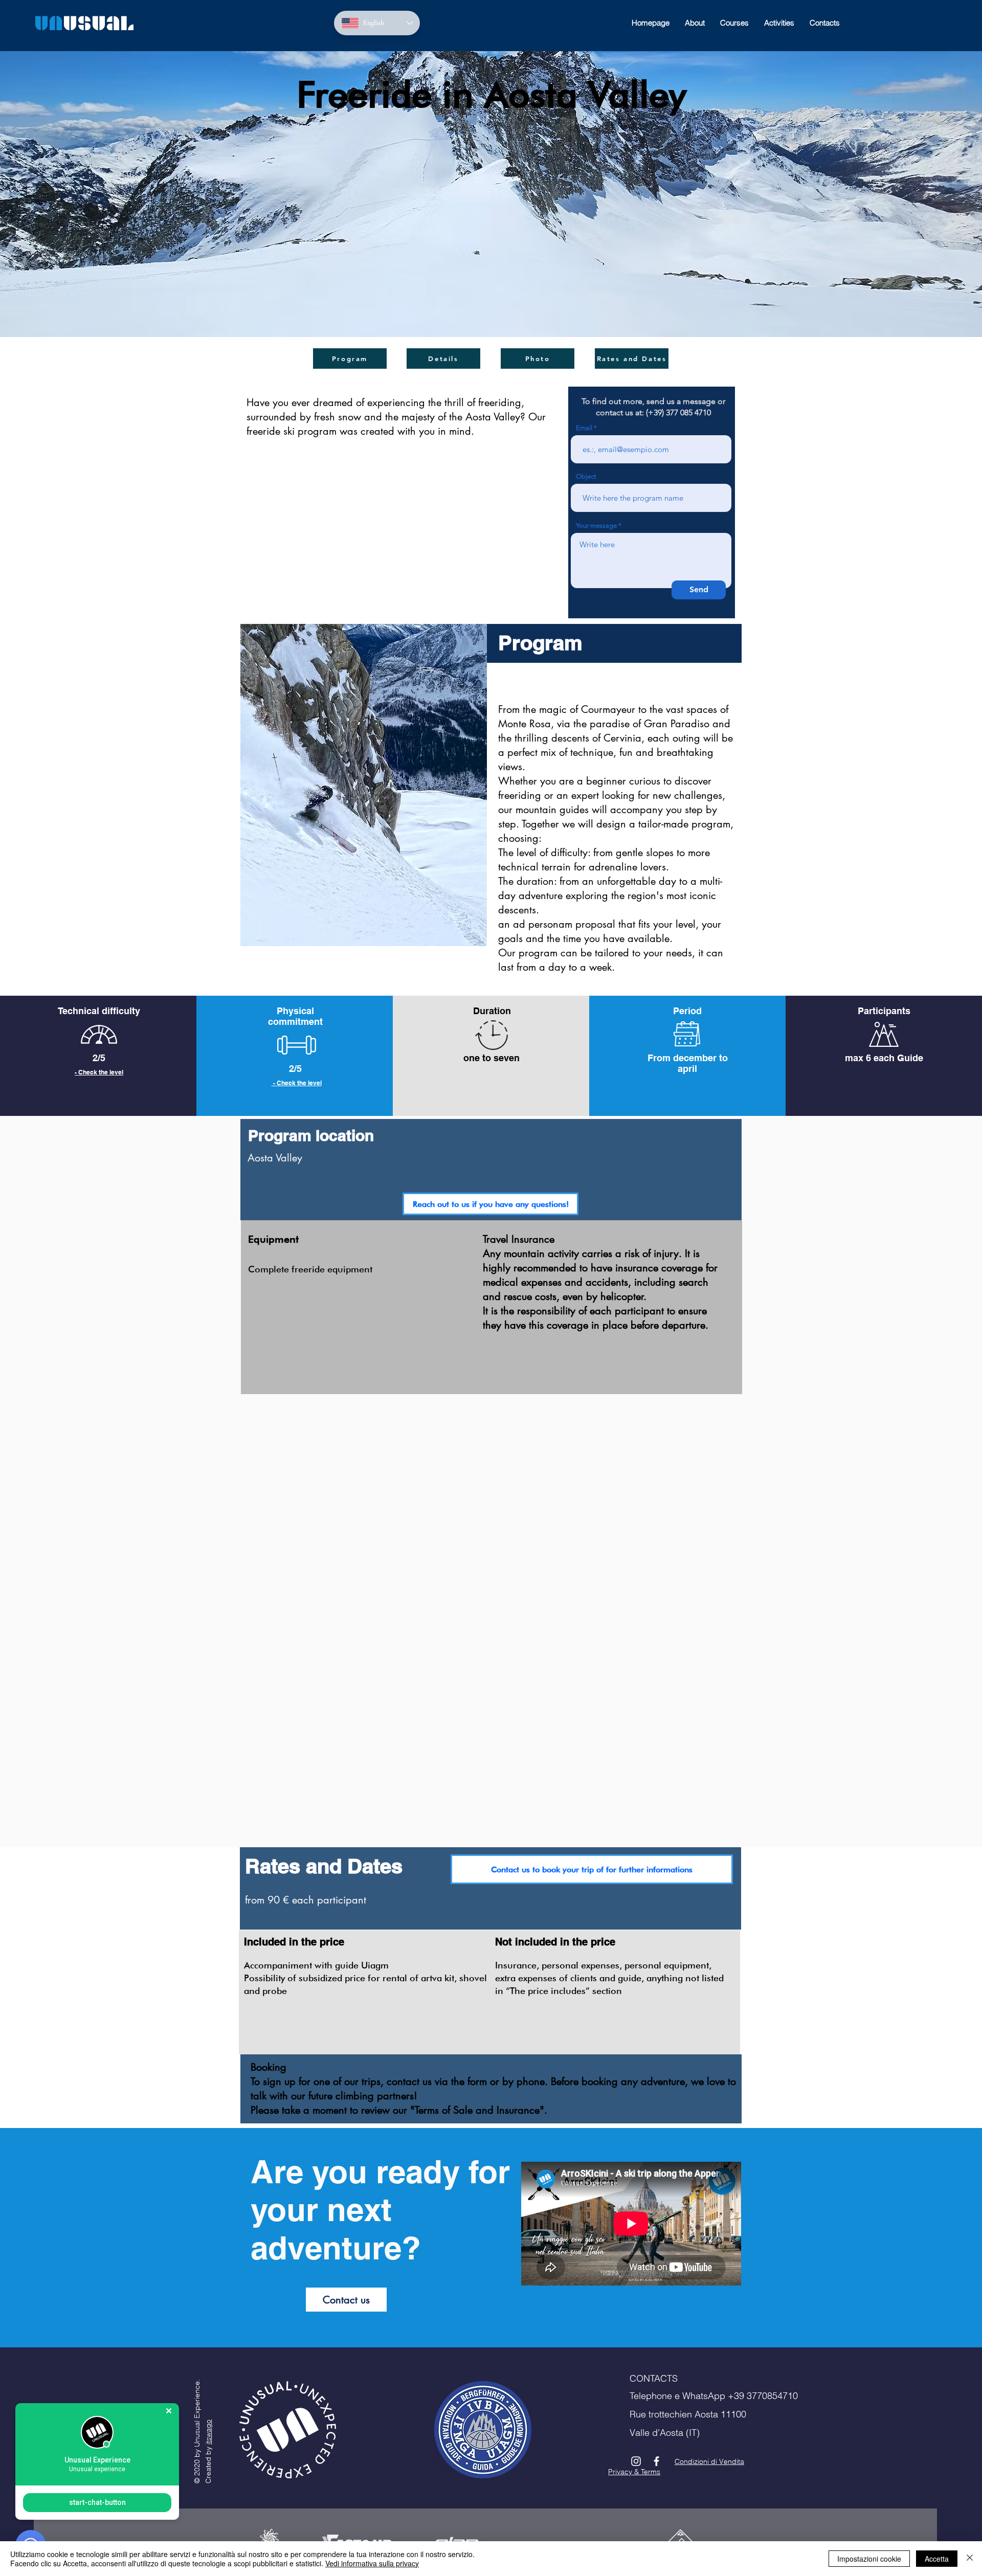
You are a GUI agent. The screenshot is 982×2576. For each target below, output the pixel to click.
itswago (208, 2432)
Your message (596, 525)
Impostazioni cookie (869, 2559)
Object (586, 476)
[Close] (970, 2559)
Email (584, 428)
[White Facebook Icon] (656, 2461)
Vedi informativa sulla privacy (372, 2563)
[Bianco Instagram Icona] (636, 2461)
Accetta (937, 2559)
